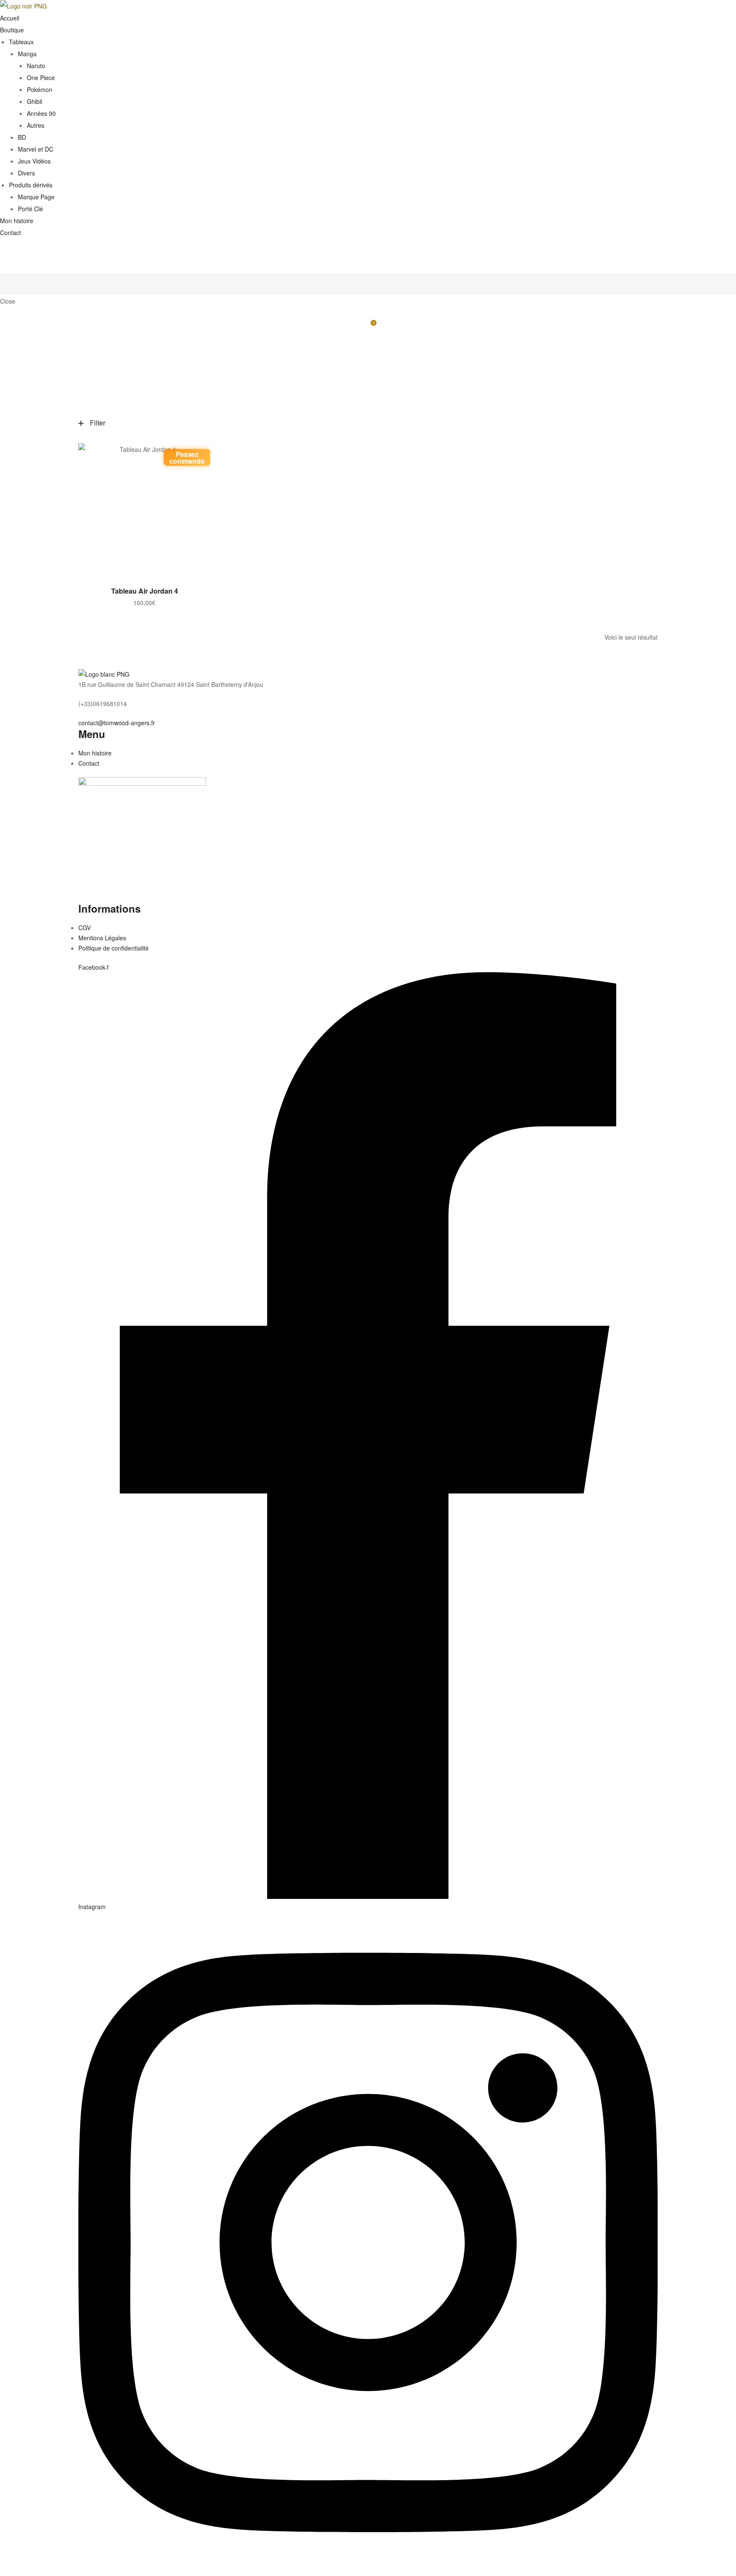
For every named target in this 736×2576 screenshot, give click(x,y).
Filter (98, 423)
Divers (26, 173)
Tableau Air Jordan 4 (145, 591)
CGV (85, 928)
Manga (27, 54)
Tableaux (21, 42)
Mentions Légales (102, 938)
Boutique (12, 30)
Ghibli (34, 101)
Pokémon (40, 89)
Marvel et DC (36, 149)
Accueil (10, 18)
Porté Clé (30, 209)
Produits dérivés (31, 185)
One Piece (41, 78)
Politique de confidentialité (114, 948)
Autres (36, 125)
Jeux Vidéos (34, 161)
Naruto (36, 66)
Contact (10, 233)
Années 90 (41, 113)
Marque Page (36, 197)
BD (22, 137)
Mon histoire (17, 221)
